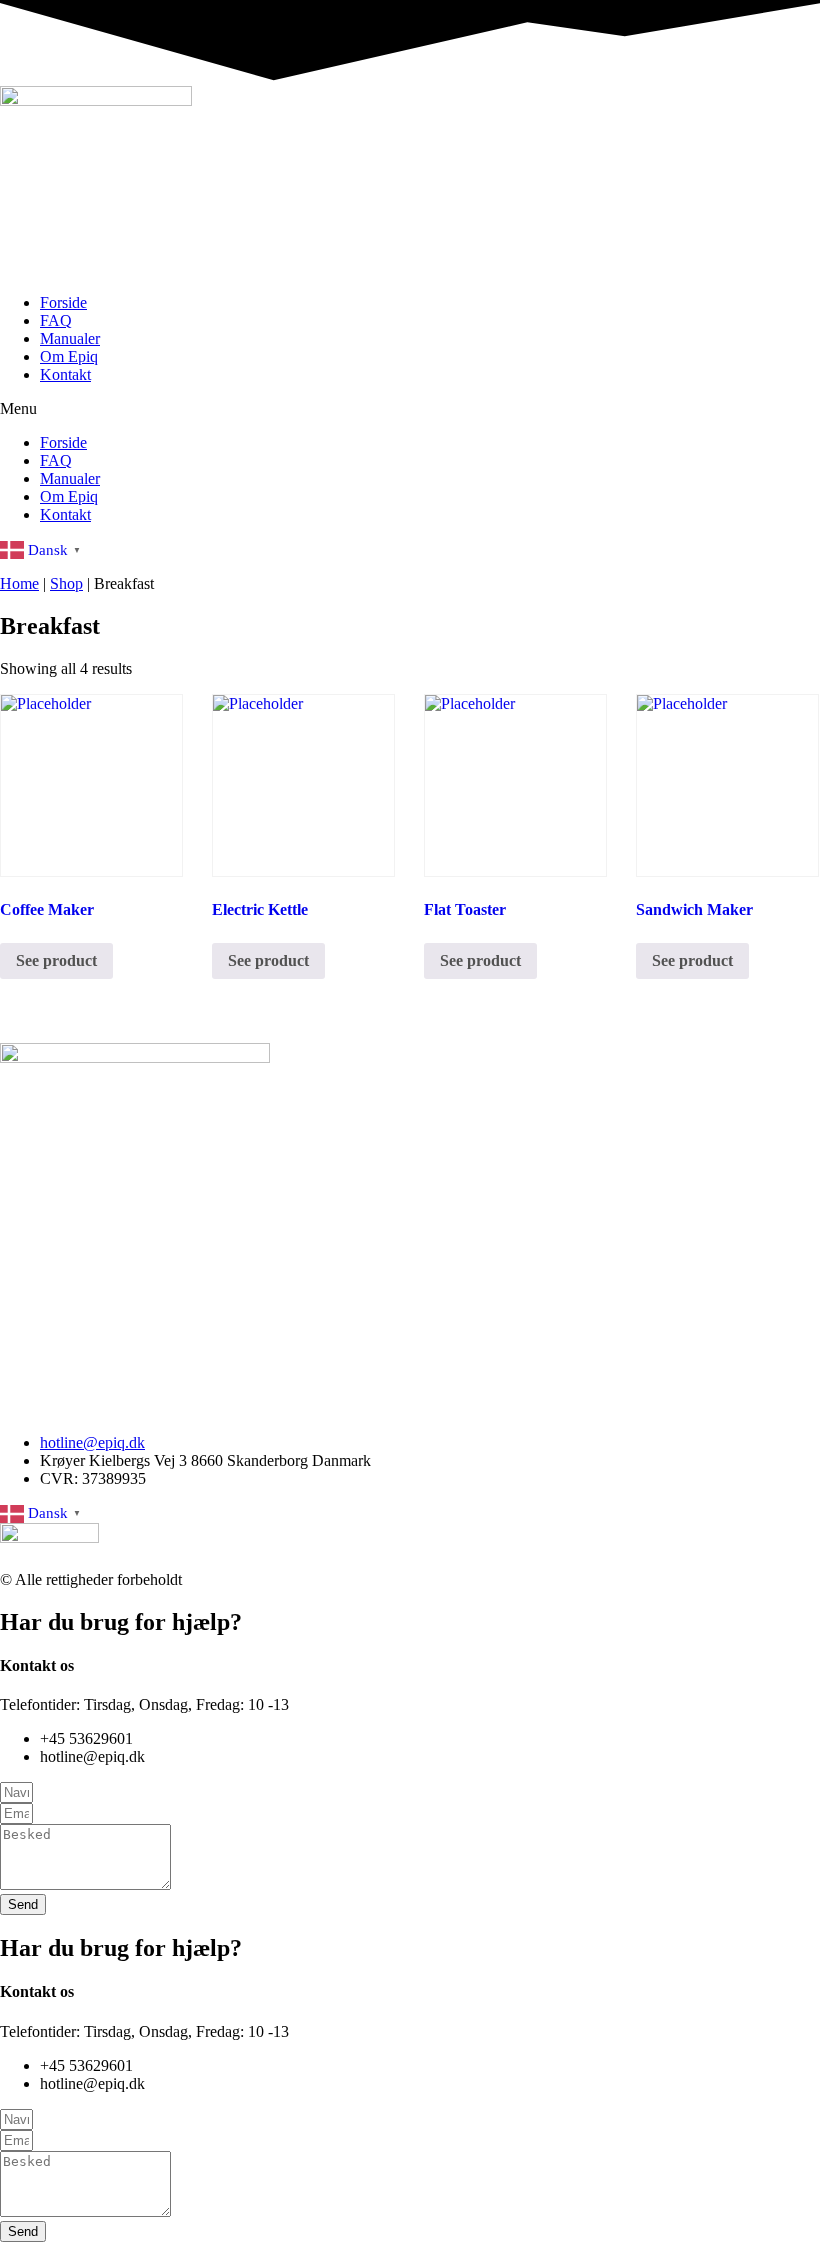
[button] (410, 409)
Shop (66, 583)
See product (56, 960)
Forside (63, 302)
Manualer (70, 338)
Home (19, 583)
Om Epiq (69, 356)
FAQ (56, 320)
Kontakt (65, 374)
